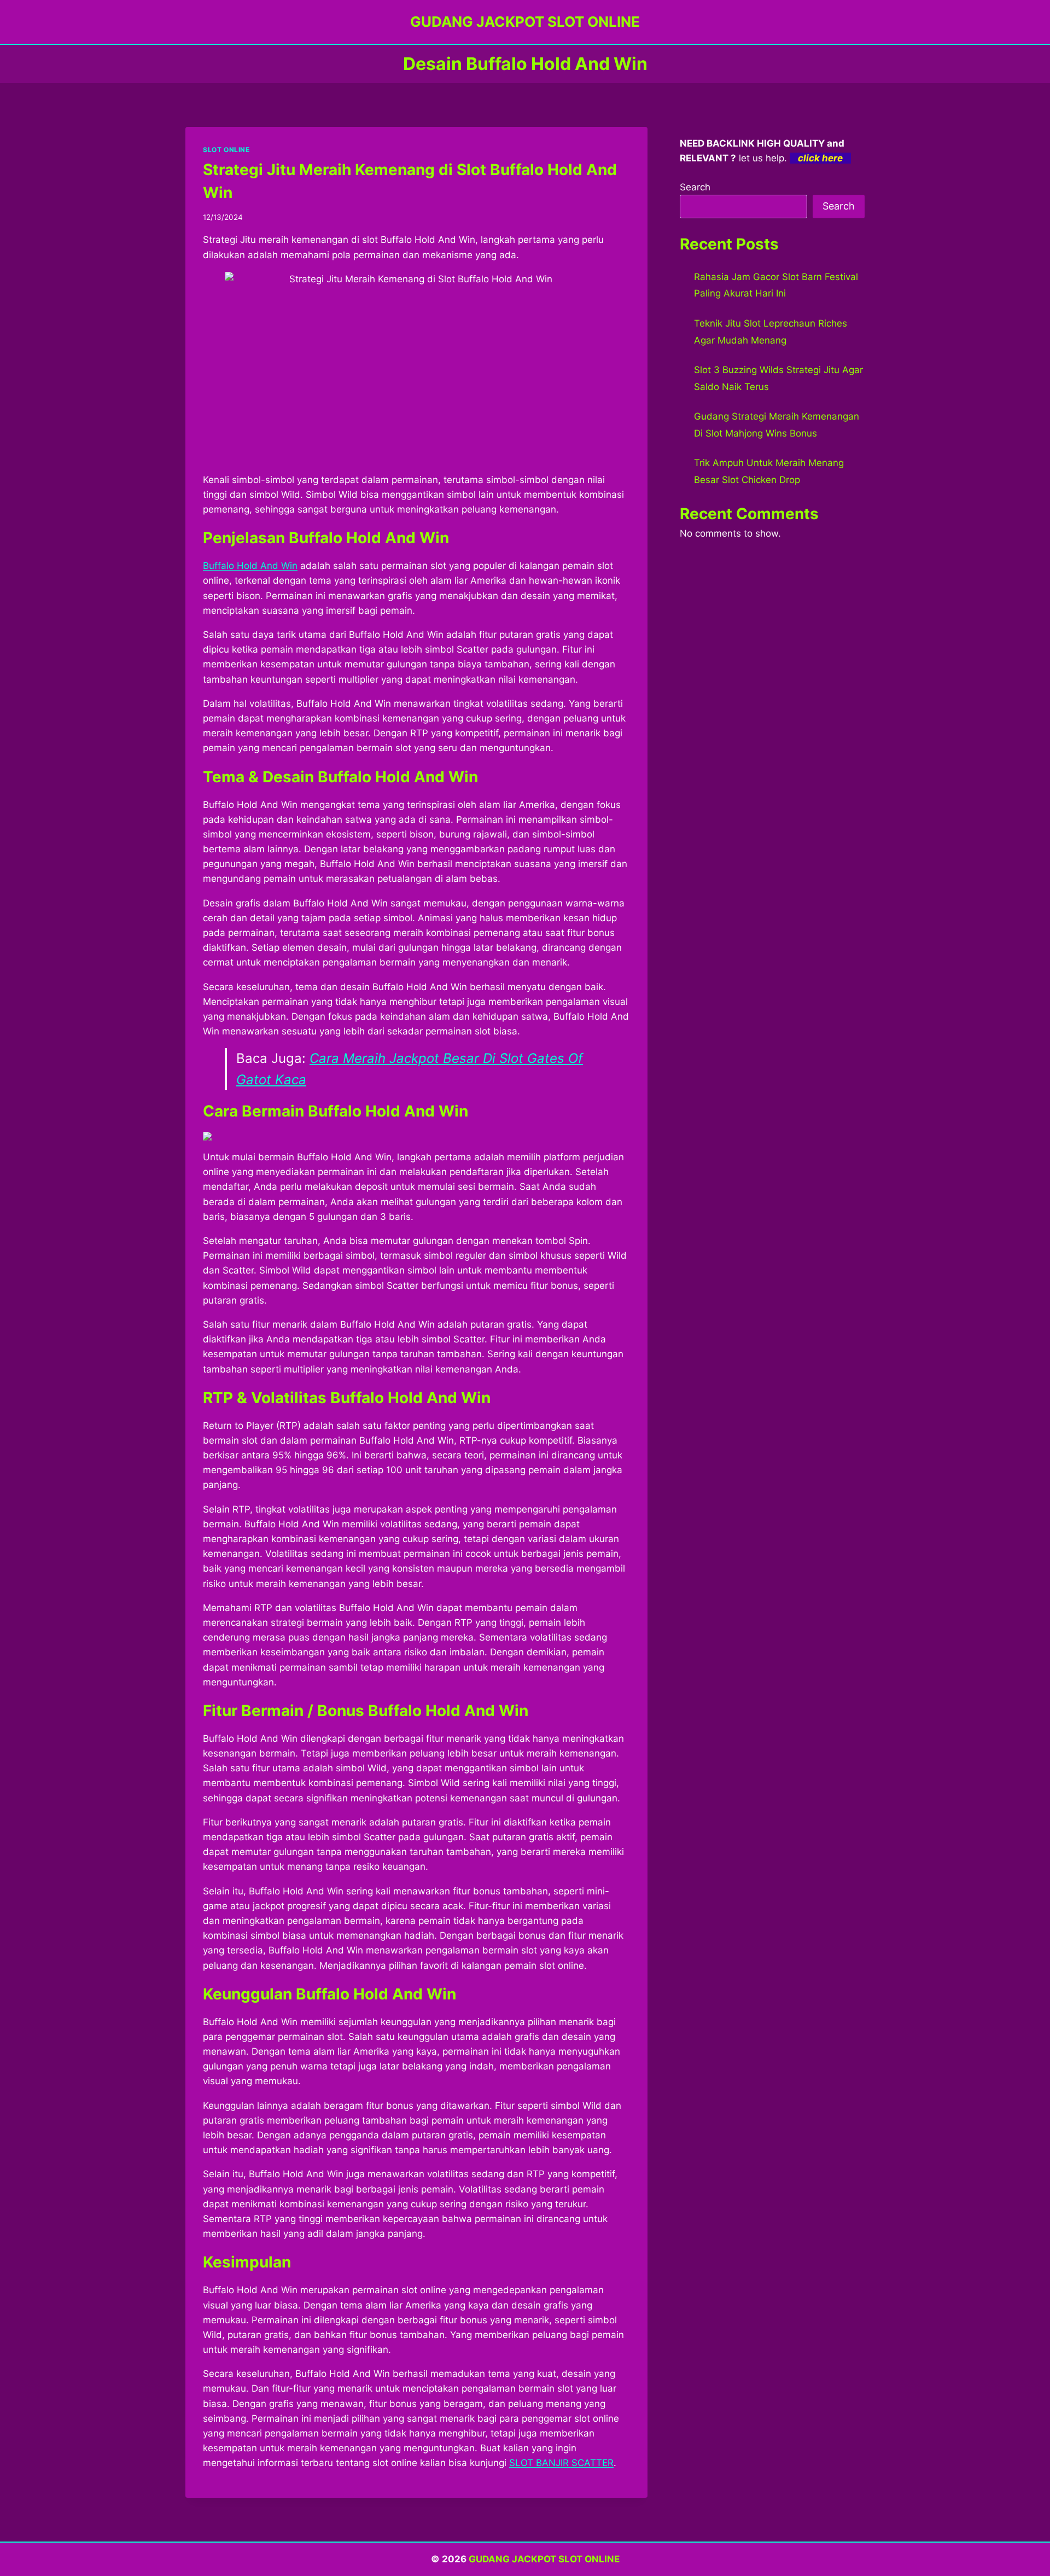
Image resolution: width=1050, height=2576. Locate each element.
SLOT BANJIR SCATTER (561, 2463)
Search (695, 187)
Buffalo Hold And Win (250, 566)
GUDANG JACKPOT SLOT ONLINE (544, 2559)
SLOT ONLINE (226, 150)
